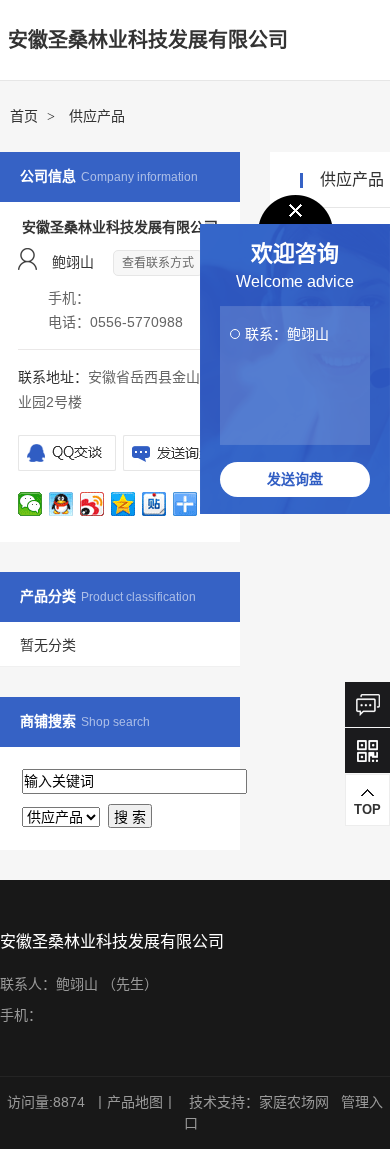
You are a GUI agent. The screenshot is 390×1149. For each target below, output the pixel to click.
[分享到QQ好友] (61, 504)
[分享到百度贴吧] (154, 504)
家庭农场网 (294, 1102)
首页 (24, 116)
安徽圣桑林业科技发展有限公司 (148, 40)
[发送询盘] (172, 453)
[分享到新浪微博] (92, 504)
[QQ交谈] (67, 453)
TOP (367, 809)
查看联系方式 (158, 263)
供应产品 (97, 116)
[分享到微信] (30, 504)
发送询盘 (295, 479)
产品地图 (135, 1102)
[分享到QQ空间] (123, 504)
